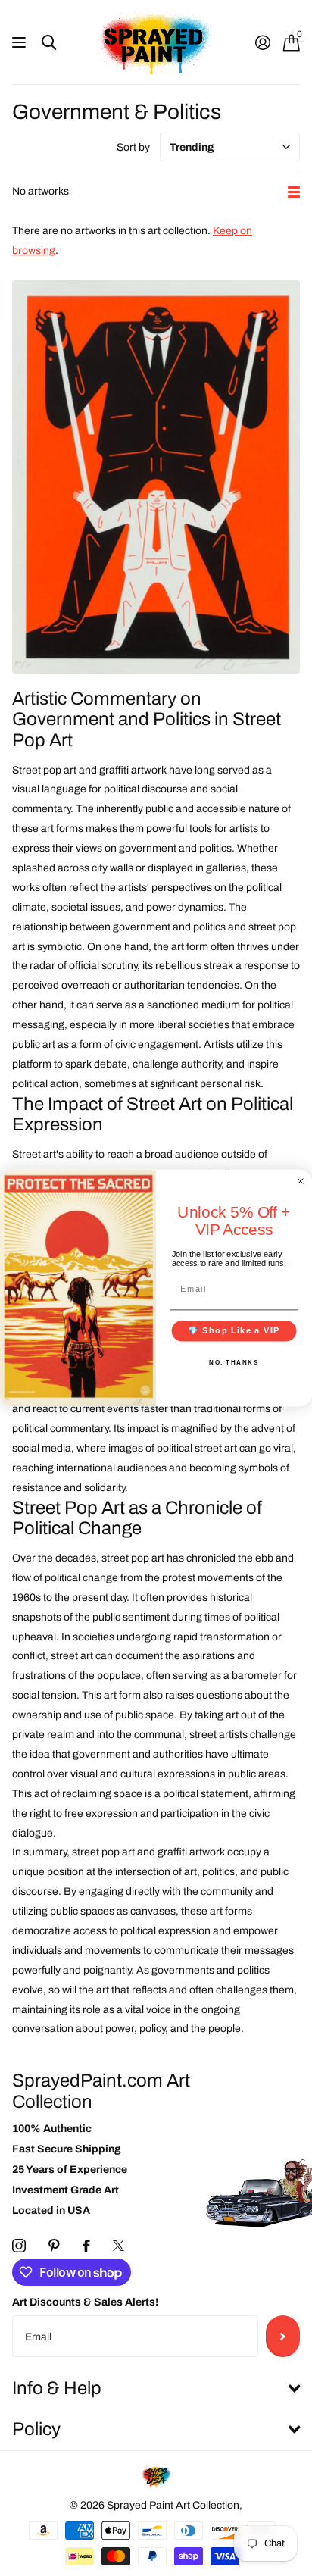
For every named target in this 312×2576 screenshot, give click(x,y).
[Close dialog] (301, 1181)
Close (156, 2389)
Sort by (133, 147)
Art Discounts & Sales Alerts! (85, 2302)
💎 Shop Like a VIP (234, 1330)
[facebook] (86, 2246)
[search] (49, 43)
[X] (119, 2246)
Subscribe (283, 2336)
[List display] (294, 192)
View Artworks (21, 43)
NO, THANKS (234, 1362)
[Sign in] (262, 42)
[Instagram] (19, 2246)
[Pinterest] (54, 2246)
